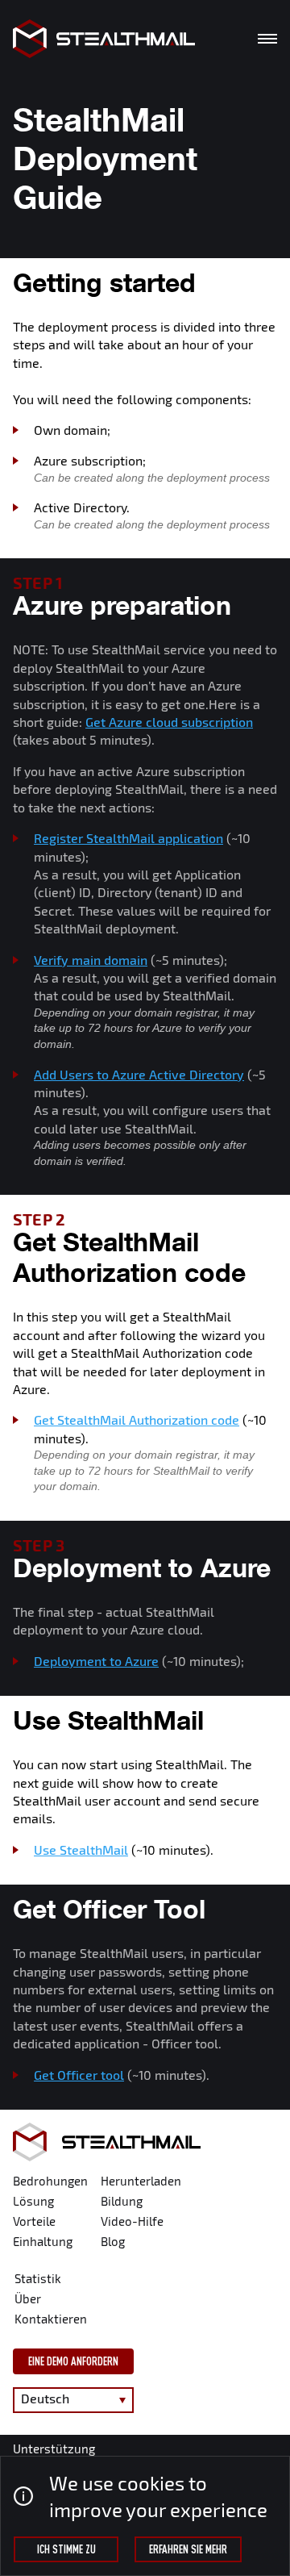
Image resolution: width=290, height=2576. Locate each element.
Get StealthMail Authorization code (137, 1420)
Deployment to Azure (96, 1661)
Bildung (122, 2201)
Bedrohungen (50, 2181)
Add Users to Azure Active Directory (139, 1074)
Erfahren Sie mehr (188, 2549)
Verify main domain (91, 960)
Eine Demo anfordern (73, 2361)
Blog (113, 2241)
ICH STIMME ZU (66, 2549)
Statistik (38, 2278)
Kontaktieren (51, 2319)
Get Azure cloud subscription (169, 722)
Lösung (33, 2201)
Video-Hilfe (132, 2221)
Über (28, 2298)
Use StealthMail (81, 1850)
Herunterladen (141, 2181)
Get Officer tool (79, 2075)
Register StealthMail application (128, 838)
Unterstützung (54, 2449)
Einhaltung (43, 2241)
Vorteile (34, 2221)
